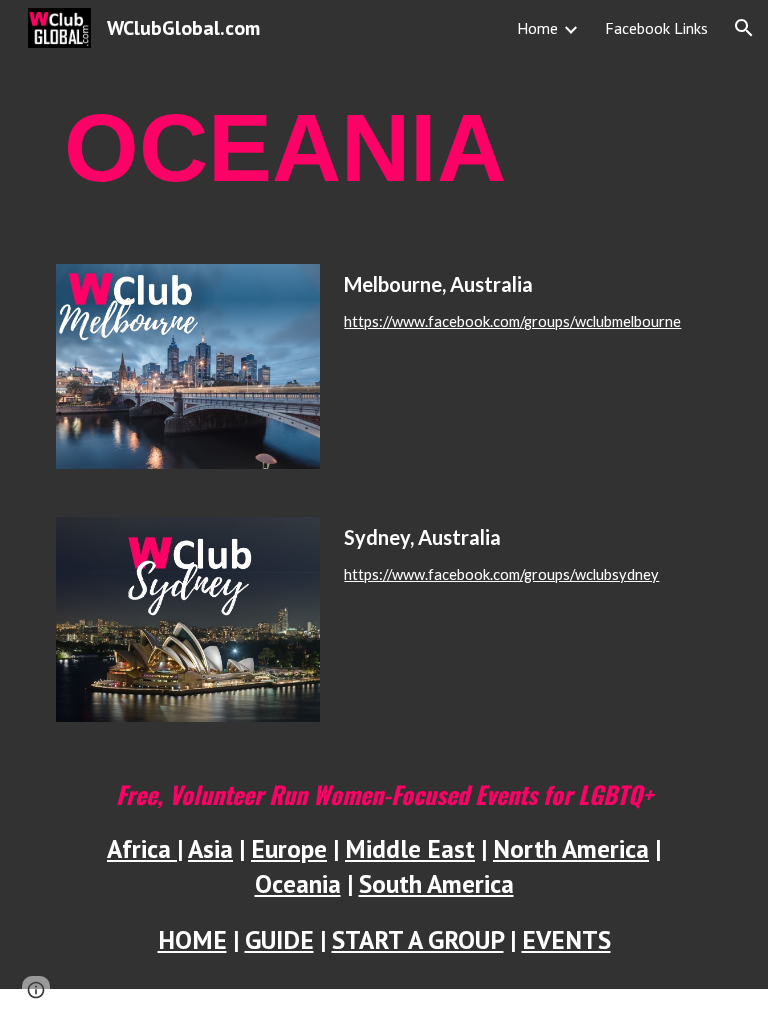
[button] (744, 28)
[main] (383, 148)
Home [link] (537, 28)
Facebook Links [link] (656, 28)
